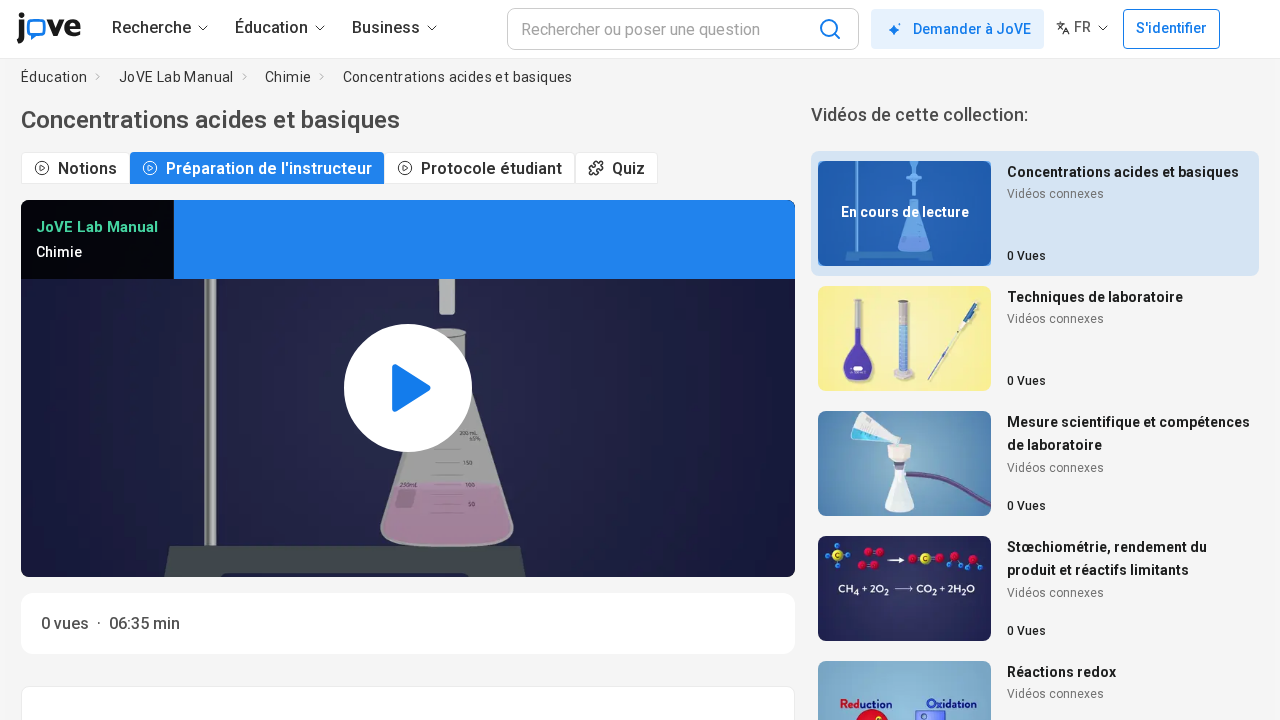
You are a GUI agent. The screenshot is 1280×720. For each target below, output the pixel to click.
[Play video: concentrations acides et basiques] (408, 388)
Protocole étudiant (491, 168)
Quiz (628, 168)
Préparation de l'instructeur (269, 168)
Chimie (288, 77)
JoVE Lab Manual (176, 77)
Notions (87, 168)
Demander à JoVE (972, 29)
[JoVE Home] (48, 28)
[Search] (830, 29)
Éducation (54, 77)
